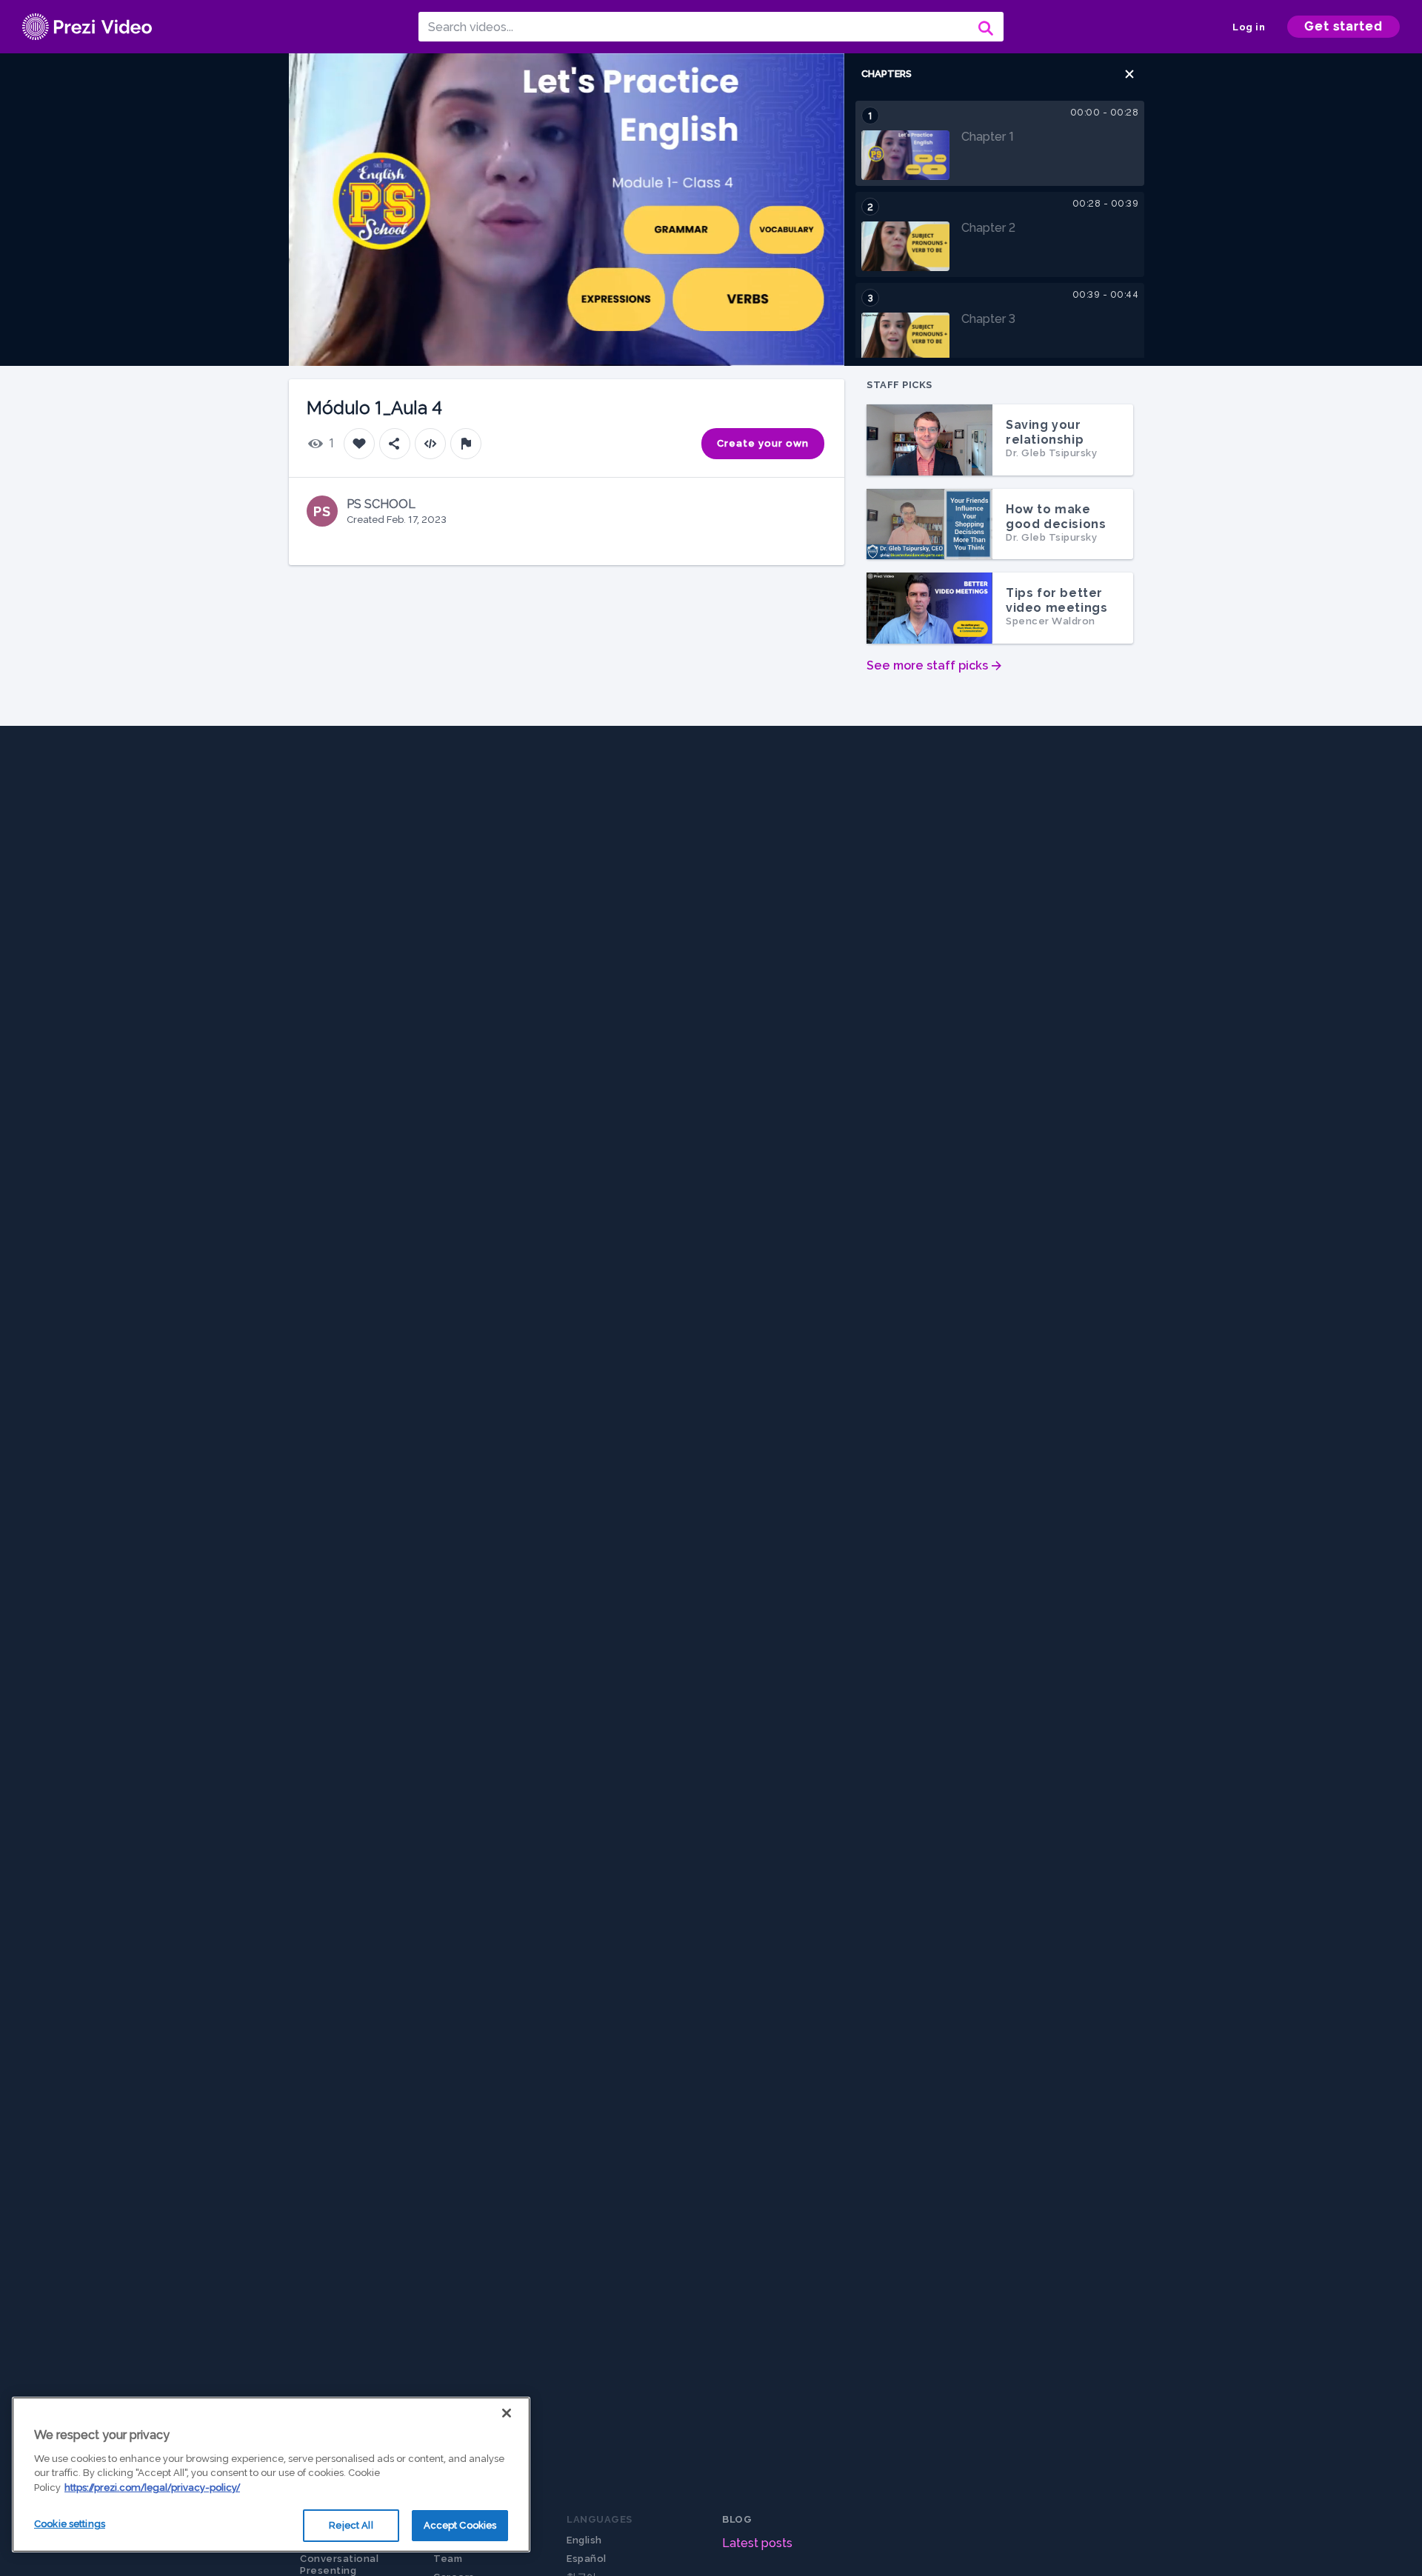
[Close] (507, 2413)
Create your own (763, 443)
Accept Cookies (460, 2525)
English (584, 2540)
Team (448, 2559)
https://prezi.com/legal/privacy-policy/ (152, 2487)
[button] (1129, 74)
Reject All (351, 2525)
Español (587, 2559)
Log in (1249, 27)
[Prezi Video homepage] (87, 27)
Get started (1343, 26)
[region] (271, 2475)
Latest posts (757, 2543)
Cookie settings (70, 2524)
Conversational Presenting (339, 2565)
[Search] (984, 27)
